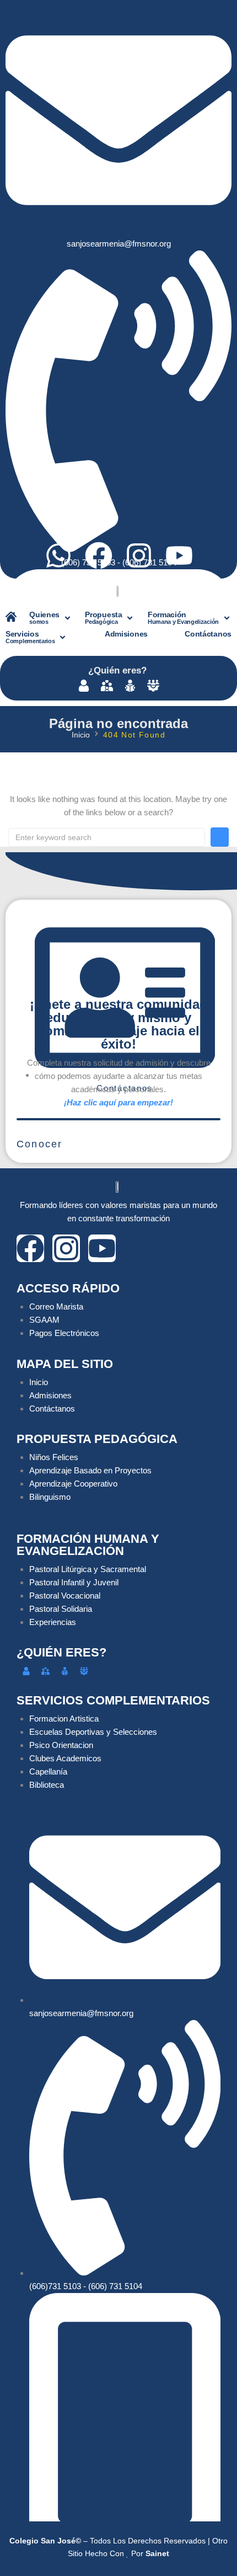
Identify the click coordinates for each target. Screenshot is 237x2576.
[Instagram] (139, 555)
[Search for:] (107, 837)
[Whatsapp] (58, 555)
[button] (51, 618)
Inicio (81, 735)
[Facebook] (99, 555)
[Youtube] (179, 555)
